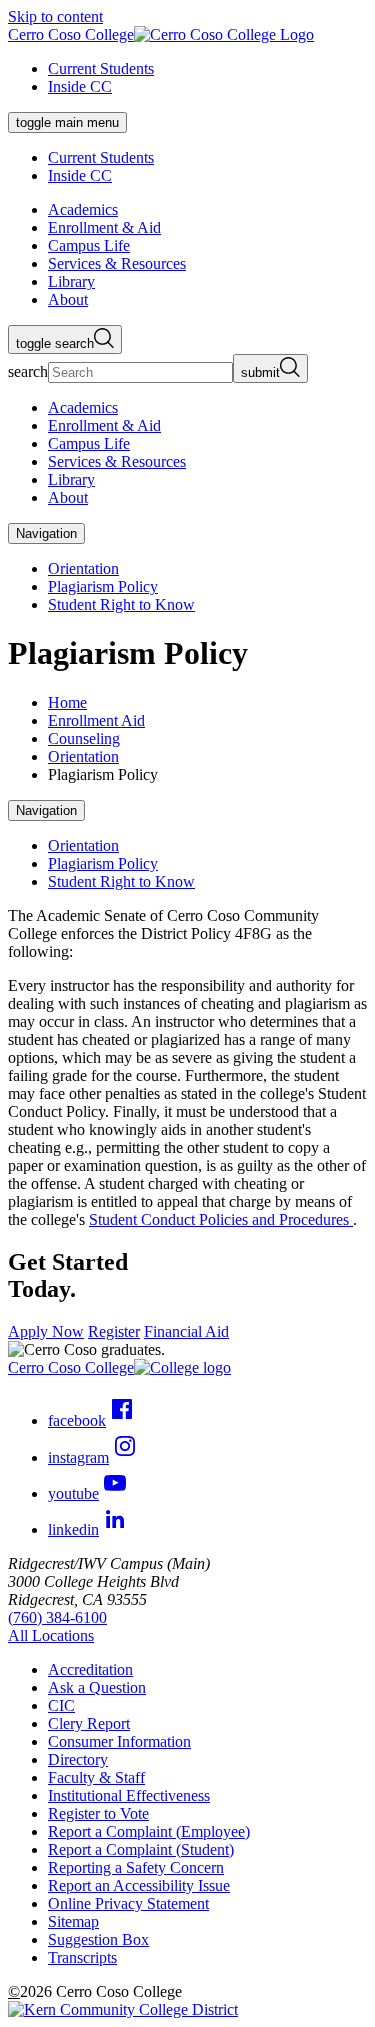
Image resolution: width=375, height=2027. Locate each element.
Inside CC (80, 86)
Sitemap (73, 1921)
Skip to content (55, 16)
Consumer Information (119, 1741)
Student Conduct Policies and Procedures (221, 1219)
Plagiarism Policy (103, 586)
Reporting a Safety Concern (136, 1867)
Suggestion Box (98, 1939)
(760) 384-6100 (57, 1617)
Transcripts (82, 1957)
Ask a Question (97, 1687)
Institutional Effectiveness (129, 1795)
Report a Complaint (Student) (141, 1849)
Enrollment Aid (96, 720)
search (28, 371)
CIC (61, 1705)
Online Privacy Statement (128, 1903)
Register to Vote (98, 1813)
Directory (78, 1759)
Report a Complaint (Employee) (149, 1831)
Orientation (83, 568)
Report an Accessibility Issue (139, 1885)
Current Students (101, 68)
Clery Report (89, 1723)
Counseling (84, 738)
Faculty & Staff (96, 1777)
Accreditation (90, 1669)
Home (67, 702)
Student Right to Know (121, 604)
